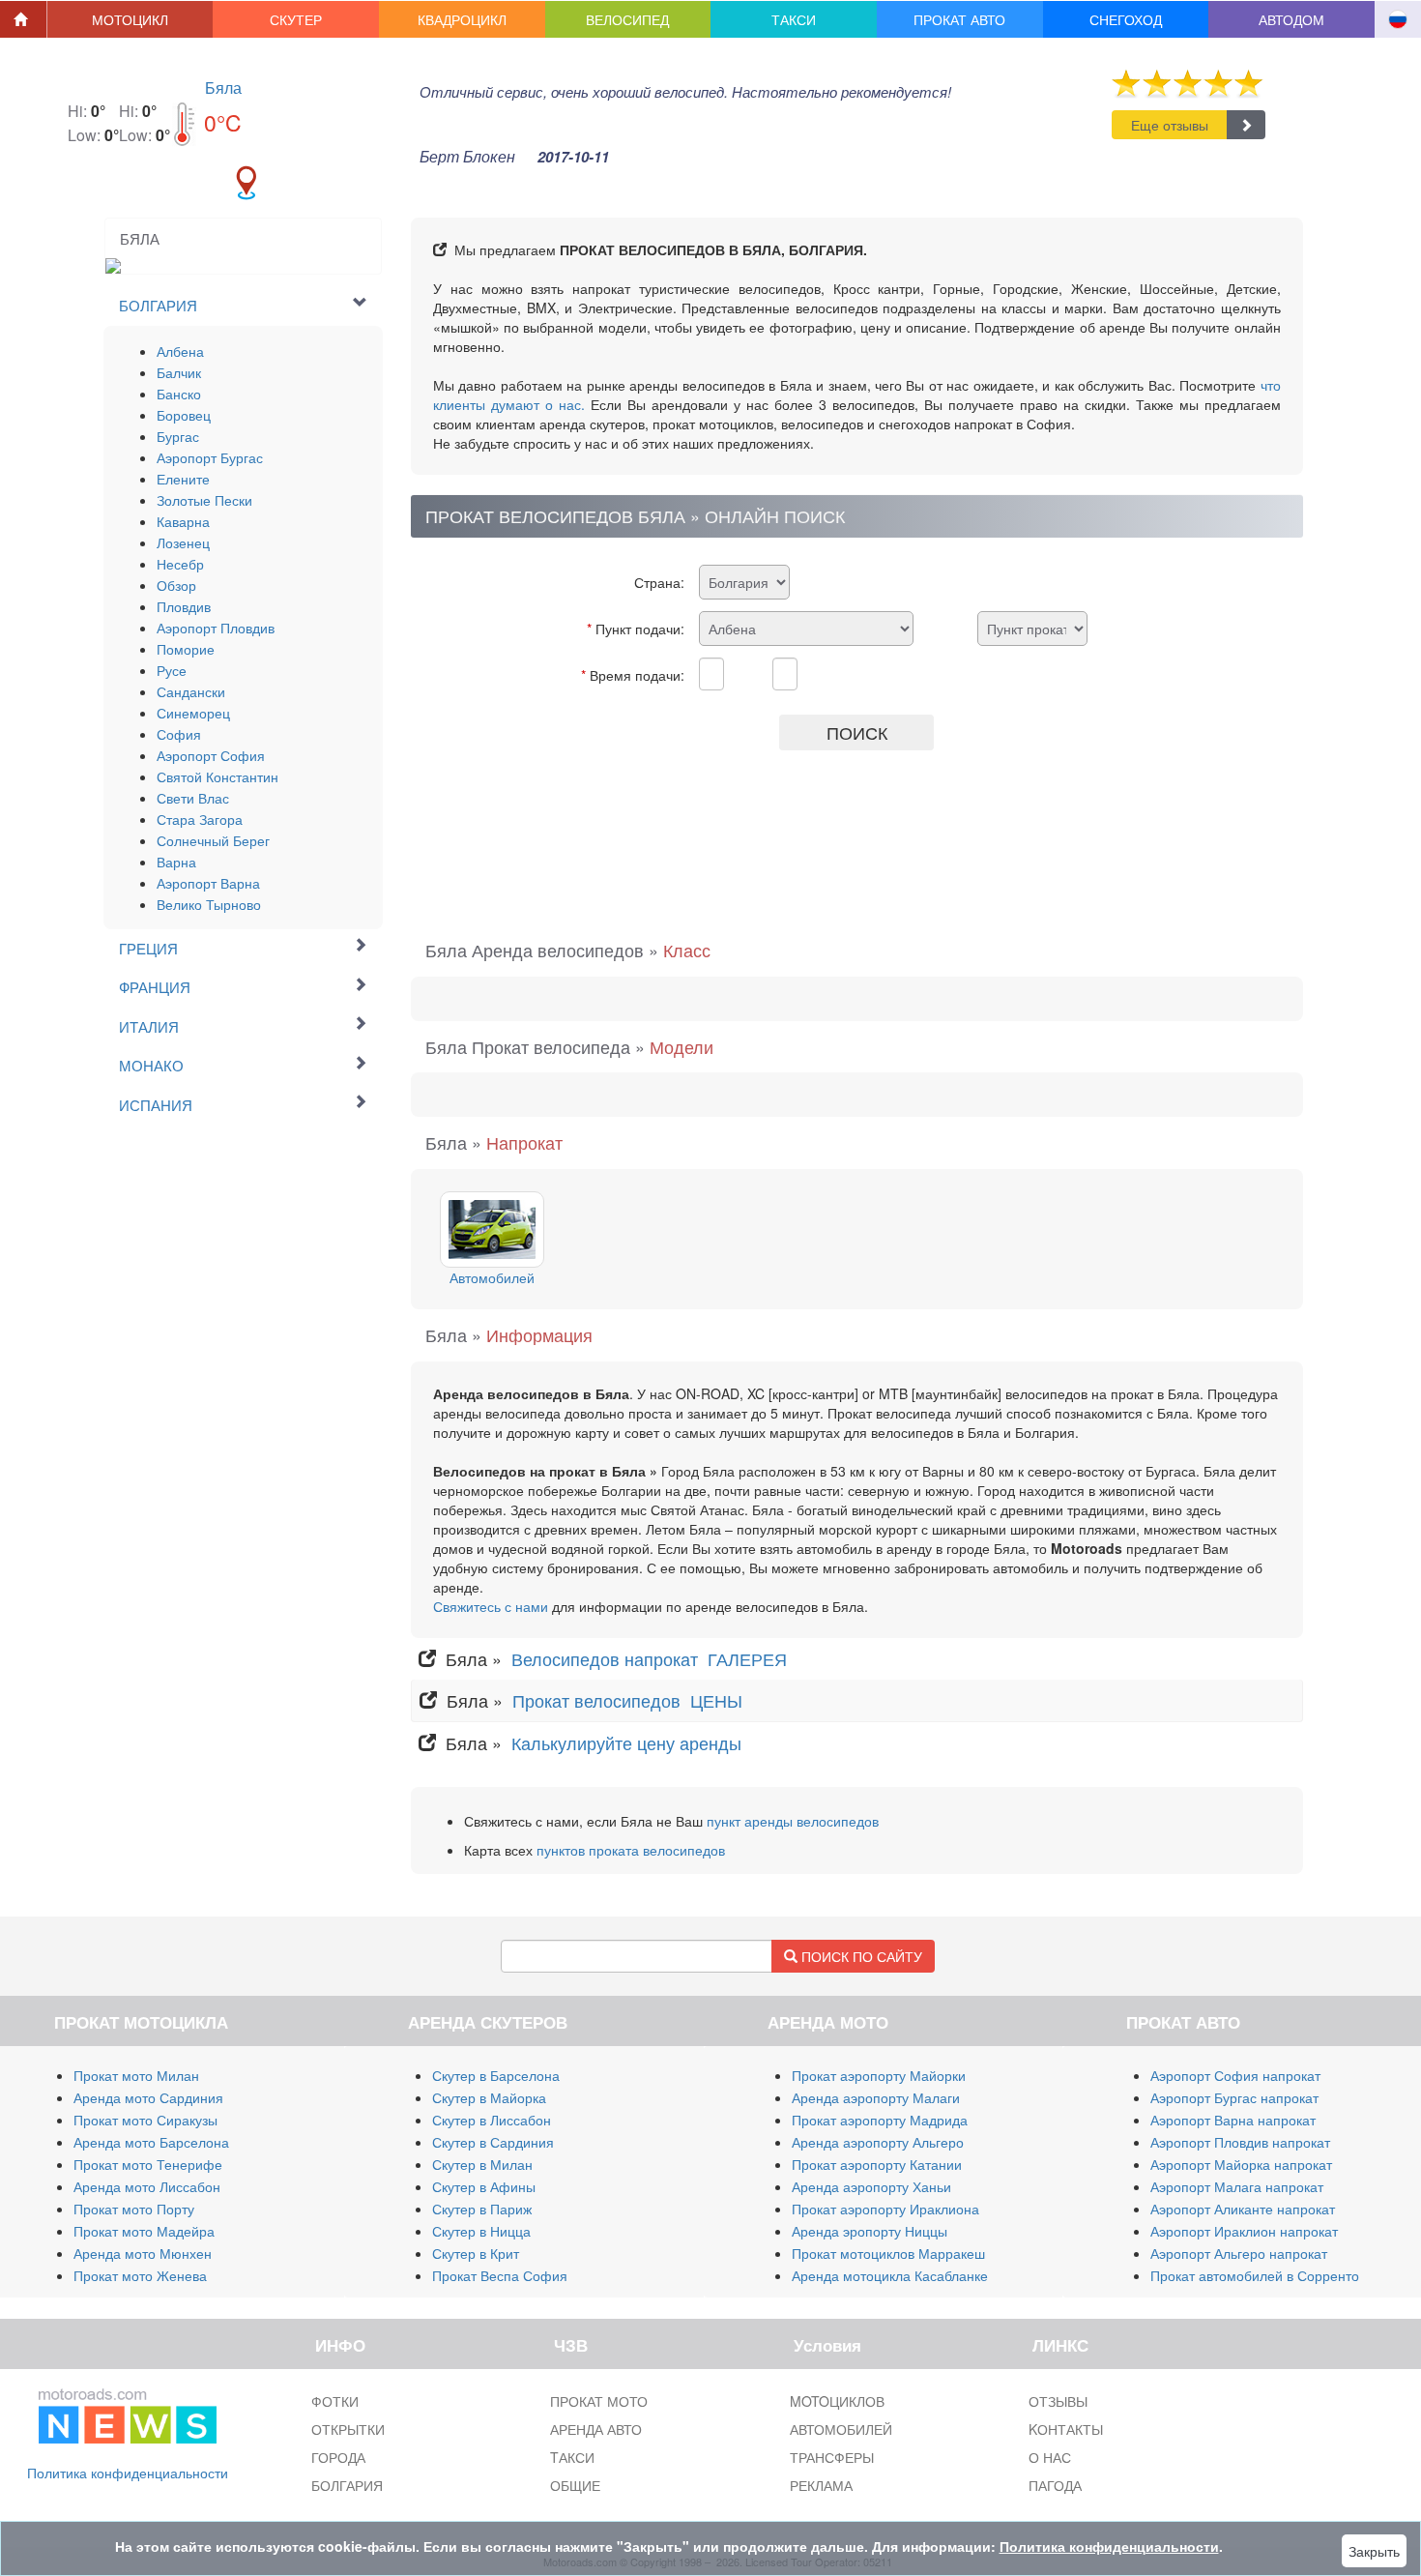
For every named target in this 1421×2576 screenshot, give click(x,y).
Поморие (186, 649)
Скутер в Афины (484, 2186)
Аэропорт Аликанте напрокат (1243, 2209)
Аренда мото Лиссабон (147, 2186)
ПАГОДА (1055, 2485)
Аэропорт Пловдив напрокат (1240, 2142)
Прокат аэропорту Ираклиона (885, 2209)
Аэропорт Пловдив (216, 628)
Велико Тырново (209, 904)
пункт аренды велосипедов (793, 1821)
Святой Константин (217, 776)
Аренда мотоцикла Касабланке (890, 2275)
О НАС (1050, 2457)
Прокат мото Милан (136, 2075)
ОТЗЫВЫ (1058, 2401)
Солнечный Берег (213, 840)
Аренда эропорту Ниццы (870, 2231)
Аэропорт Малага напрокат (1237, 2186)
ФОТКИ (335, 2401)
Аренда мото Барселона (151, 2142)
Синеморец (193, 713)
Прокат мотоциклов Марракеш (888, 2253)
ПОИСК (857, 732)
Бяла (223, 88)
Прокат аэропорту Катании (877, 2164)
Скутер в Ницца (481, 2231)
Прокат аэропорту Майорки (879, 2075)
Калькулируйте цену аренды (624, 1742)
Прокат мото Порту (134, 2209)
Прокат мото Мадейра (144, 2231)
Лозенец (183, 542)
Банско (179, 394)
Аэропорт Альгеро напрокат (1239, 2253)
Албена (180, 351)
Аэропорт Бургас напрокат (1234, 2097)
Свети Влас (193, 798)
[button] (130, 19)
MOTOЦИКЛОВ (837, 2401)
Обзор (176, 585)
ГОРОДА (338, 2457)
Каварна (183, 521)
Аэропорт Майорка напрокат (1241, 2164)
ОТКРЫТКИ (348, 2429)
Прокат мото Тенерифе (148, 2164)
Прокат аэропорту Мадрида (880, 2120)
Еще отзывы (1170, 125)
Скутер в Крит (476, 2253)
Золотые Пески (204, 500)
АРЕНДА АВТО (596, 2429)
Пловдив (184, 606)
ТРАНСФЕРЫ (832, 2457)
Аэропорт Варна (208, 883)
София (179, 734)
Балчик (179, 372)
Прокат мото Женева (140, 2275)
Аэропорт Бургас (210, 457)
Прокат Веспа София (500, 2275)
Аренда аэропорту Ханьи (871, 2186)
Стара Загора (200, 819)
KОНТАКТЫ (1066, 2429)
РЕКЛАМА (821, 2485)
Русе (172, 670)
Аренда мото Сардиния (148, 2097)
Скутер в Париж (482, 2209)
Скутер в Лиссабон (492, 2120)
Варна (176, 862)
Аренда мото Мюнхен (143, 2253)
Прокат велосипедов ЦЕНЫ (630, 1700)
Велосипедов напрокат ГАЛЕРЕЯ (652, 1658)
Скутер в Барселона (496, 2075)
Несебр (180, 564)
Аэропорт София (211, 755)
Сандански (191, 691)
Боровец (184, 415)
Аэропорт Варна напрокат (1233, 2120)
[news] (128, 2413)
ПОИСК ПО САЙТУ (860, 1956)
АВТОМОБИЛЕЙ (841, 2429)
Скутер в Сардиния (493, 2142)
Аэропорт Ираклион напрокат (1244, 2231)
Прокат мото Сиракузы (145, 2120)
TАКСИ (572, 2457)
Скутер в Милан (482, 2164)
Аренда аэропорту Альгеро (878, 2142)
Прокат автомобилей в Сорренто (1255, 2275)
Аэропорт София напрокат (1235, 2075)
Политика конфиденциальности (128, 2473)
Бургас (178, 436)
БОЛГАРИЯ (347, 2485)
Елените (183, 479)
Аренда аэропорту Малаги (876, 2097)
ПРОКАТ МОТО (599, 2401)
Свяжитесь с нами (491, 1606)
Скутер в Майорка (489, 2097)
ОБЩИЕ (575, 2485)
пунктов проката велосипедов (631, 1850)
